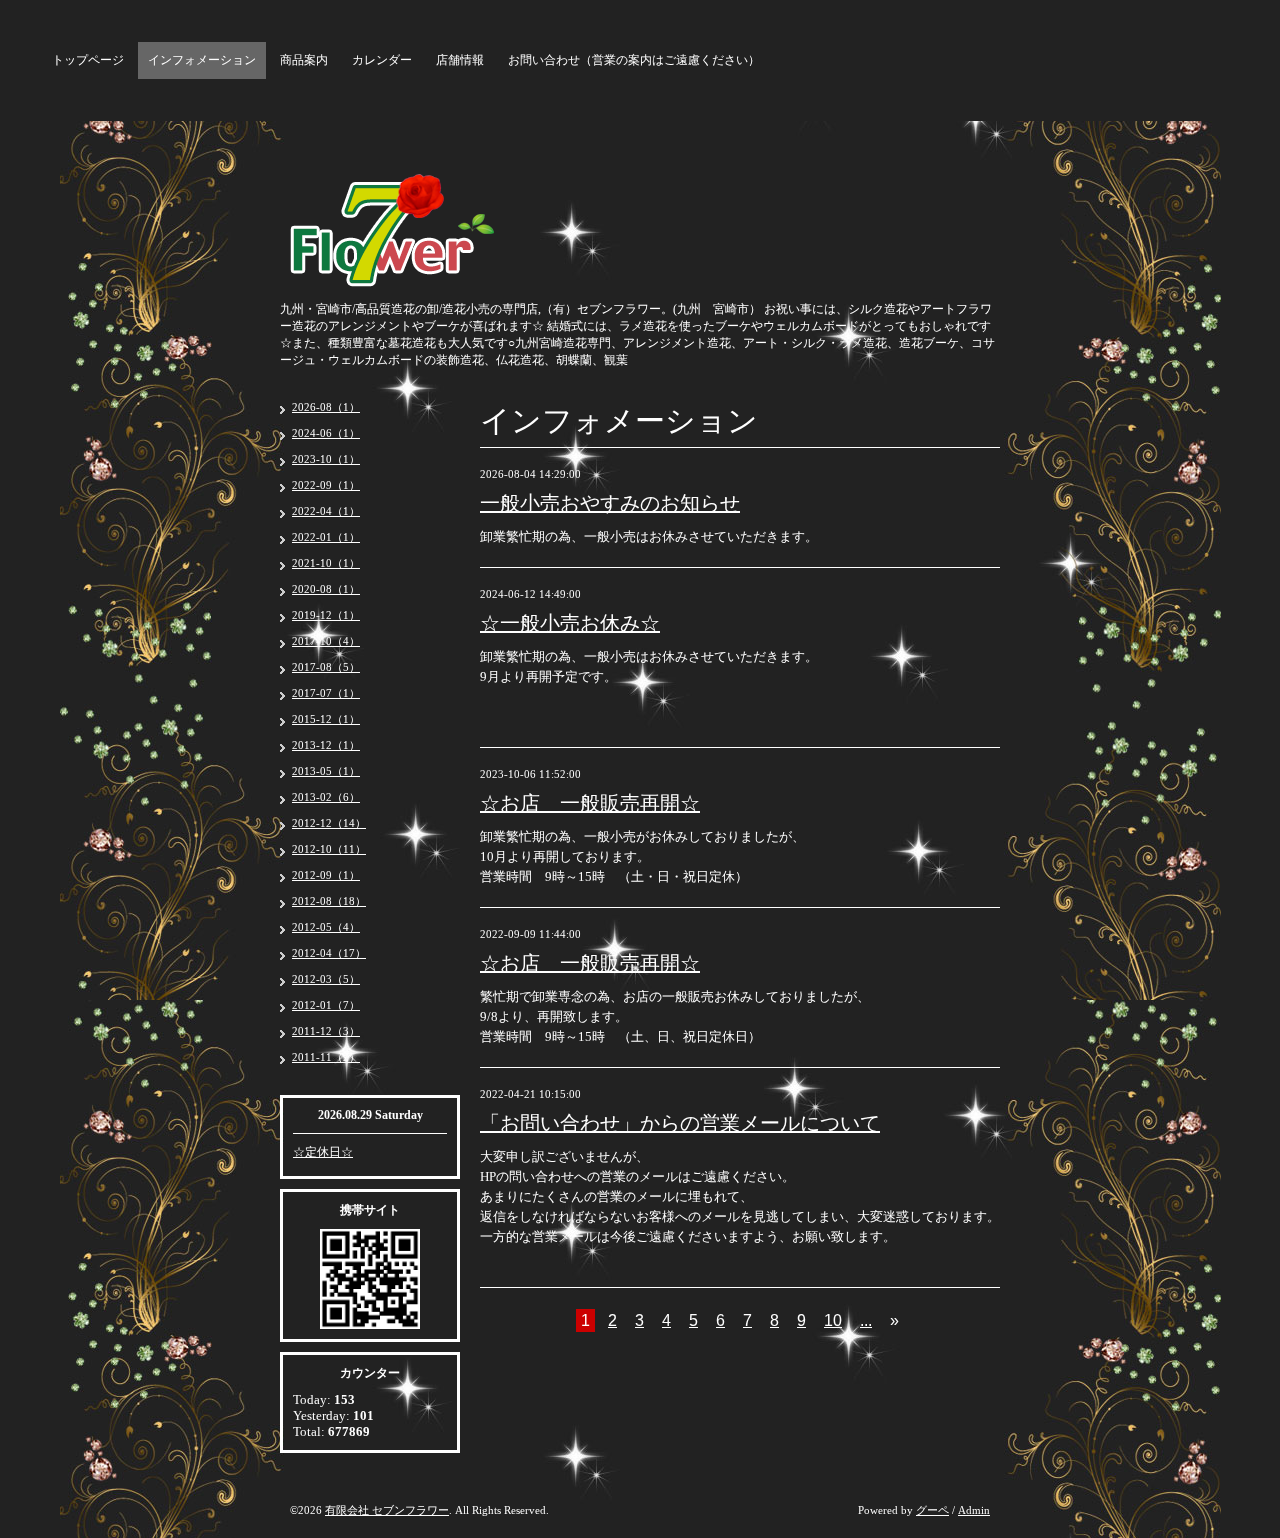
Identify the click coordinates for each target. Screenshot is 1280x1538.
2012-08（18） (329, 901)
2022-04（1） (326, 511)
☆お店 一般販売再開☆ (590, 803)
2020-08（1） (326, 589)
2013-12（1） (326, 745)
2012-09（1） (326, 875)
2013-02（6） (326, 797)
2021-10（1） (326, 563)
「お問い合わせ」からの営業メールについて (680, 1123)
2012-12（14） (329, 823)
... (866, 1320)
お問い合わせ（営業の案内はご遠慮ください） (634, 60)
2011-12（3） (326, 1031)
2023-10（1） (326, 459)
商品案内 (304, 60)
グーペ (932, 1510)
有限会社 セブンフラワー (387, 1510)
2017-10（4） (326, 641)
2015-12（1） (326, 719)
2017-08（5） (326, 667)
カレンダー (382, 60)
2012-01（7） (326, 1005)
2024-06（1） (326, 433)
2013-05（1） (326, 771)
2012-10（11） (329, 849)
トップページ (88, 60)
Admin (974, 1510)
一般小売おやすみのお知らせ (610, 503)
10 (833, 1320)
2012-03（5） (326, 979)
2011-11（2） (326, 1057)
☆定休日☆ (323, 1152)
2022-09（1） (326, 485)
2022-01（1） (326, 537)
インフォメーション (202, 60)
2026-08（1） (326, 407)
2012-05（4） (326, 927)
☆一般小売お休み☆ (570, 623)
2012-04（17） (329, 953)
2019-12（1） (326, 615)
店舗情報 (460, 60)
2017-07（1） (326, 693)
